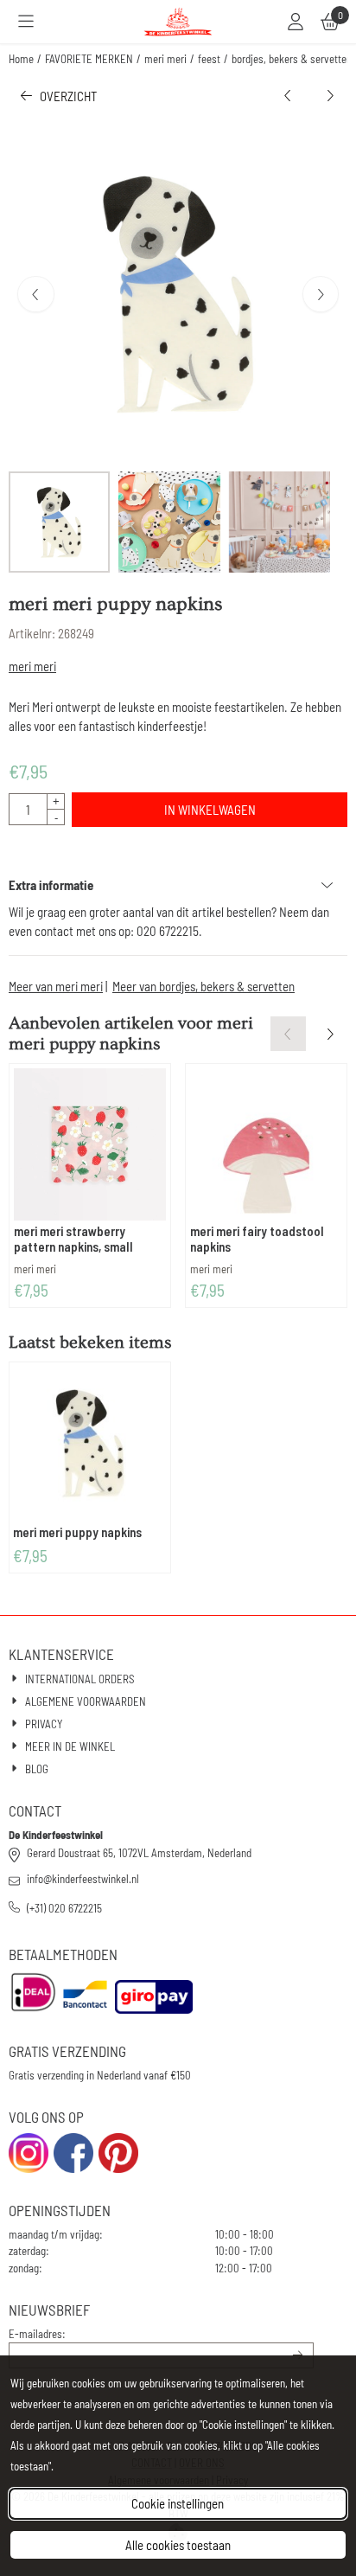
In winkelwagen (210, 810)
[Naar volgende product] (331, 96)
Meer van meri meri (56, 986)
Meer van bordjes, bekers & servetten (203, 986)
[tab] (178, 885)
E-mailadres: (37, 2334)
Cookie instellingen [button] (178, 2503)
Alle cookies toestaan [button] (178, 2545)
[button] (26, 22)
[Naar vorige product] (288, 96)
